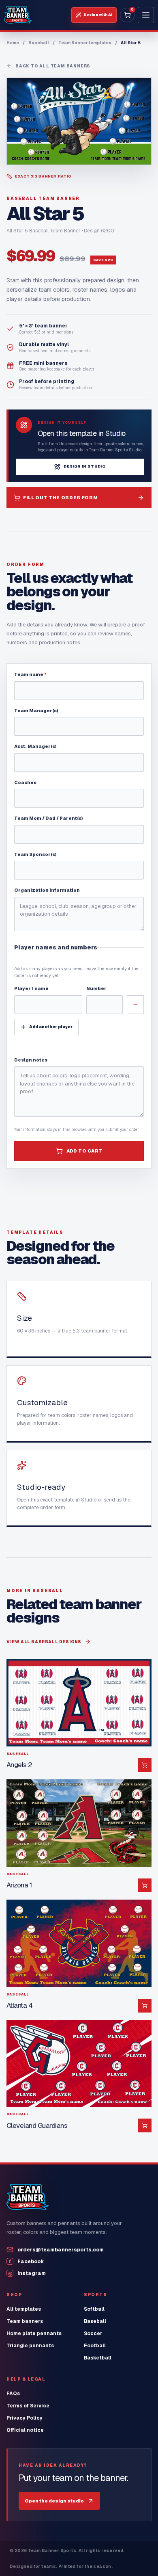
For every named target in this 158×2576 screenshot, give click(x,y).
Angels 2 (19, 1765)
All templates (24, 2309)
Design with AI (98, 15)
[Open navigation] (146, 15)
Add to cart (84, 1151)
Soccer (93, 2333)
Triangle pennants (30, 2346)
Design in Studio (85, 466)
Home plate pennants (34, 2333)
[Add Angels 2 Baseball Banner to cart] (145, 1765)
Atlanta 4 (19, 2005)
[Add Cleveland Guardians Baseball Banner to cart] (145, 2125)
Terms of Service (28, 2406)
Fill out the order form (60, 498)
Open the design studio (54, 2501)
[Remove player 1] (135, 1005)
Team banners (25, 2321)
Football (95, 2346)
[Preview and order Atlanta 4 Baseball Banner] (79, 1943)
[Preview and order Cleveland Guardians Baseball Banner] (79, 2064)
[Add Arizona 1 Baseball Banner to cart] (145, 1885)
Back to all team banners (53, 66)
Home (13, 43)
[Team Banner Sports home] (18, 15)
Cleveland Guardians (37, 2125)
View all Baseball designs (44, 1642)
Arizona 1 (19, 1885)
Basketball (98, 2358)
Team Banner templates (85, 43)
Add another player (51, 1027)
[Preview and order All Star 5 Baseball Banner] (79, 121)
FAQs (13, 2394)
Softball (94, 2309)
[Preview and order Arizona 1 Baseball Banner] (79, 1823)
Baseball (39, 43)
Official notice (25, 2430)
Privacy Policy (25, 2418)
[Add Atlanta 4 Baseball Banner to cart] (145, 2006)
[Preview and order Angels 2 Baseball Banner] (79, 1703)
